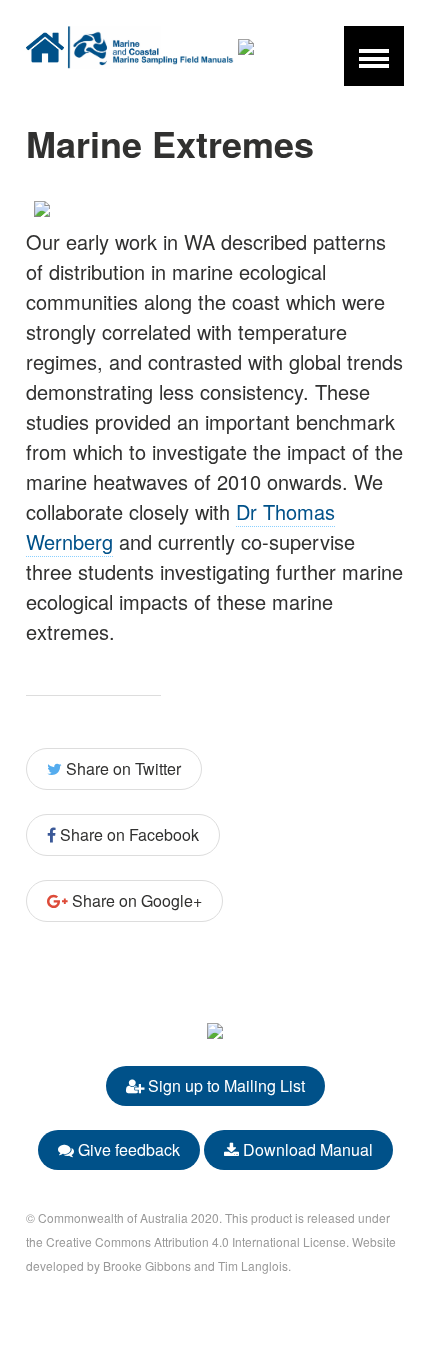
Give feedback (127, 1149)
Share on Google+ (135, 900)
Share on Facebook (127, 834)
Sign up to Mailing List (224, 1085)
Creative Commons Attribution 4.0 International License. (197, 1241)
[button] (374, 56)
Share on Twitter (121, 768)
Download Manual (306, 1149)
